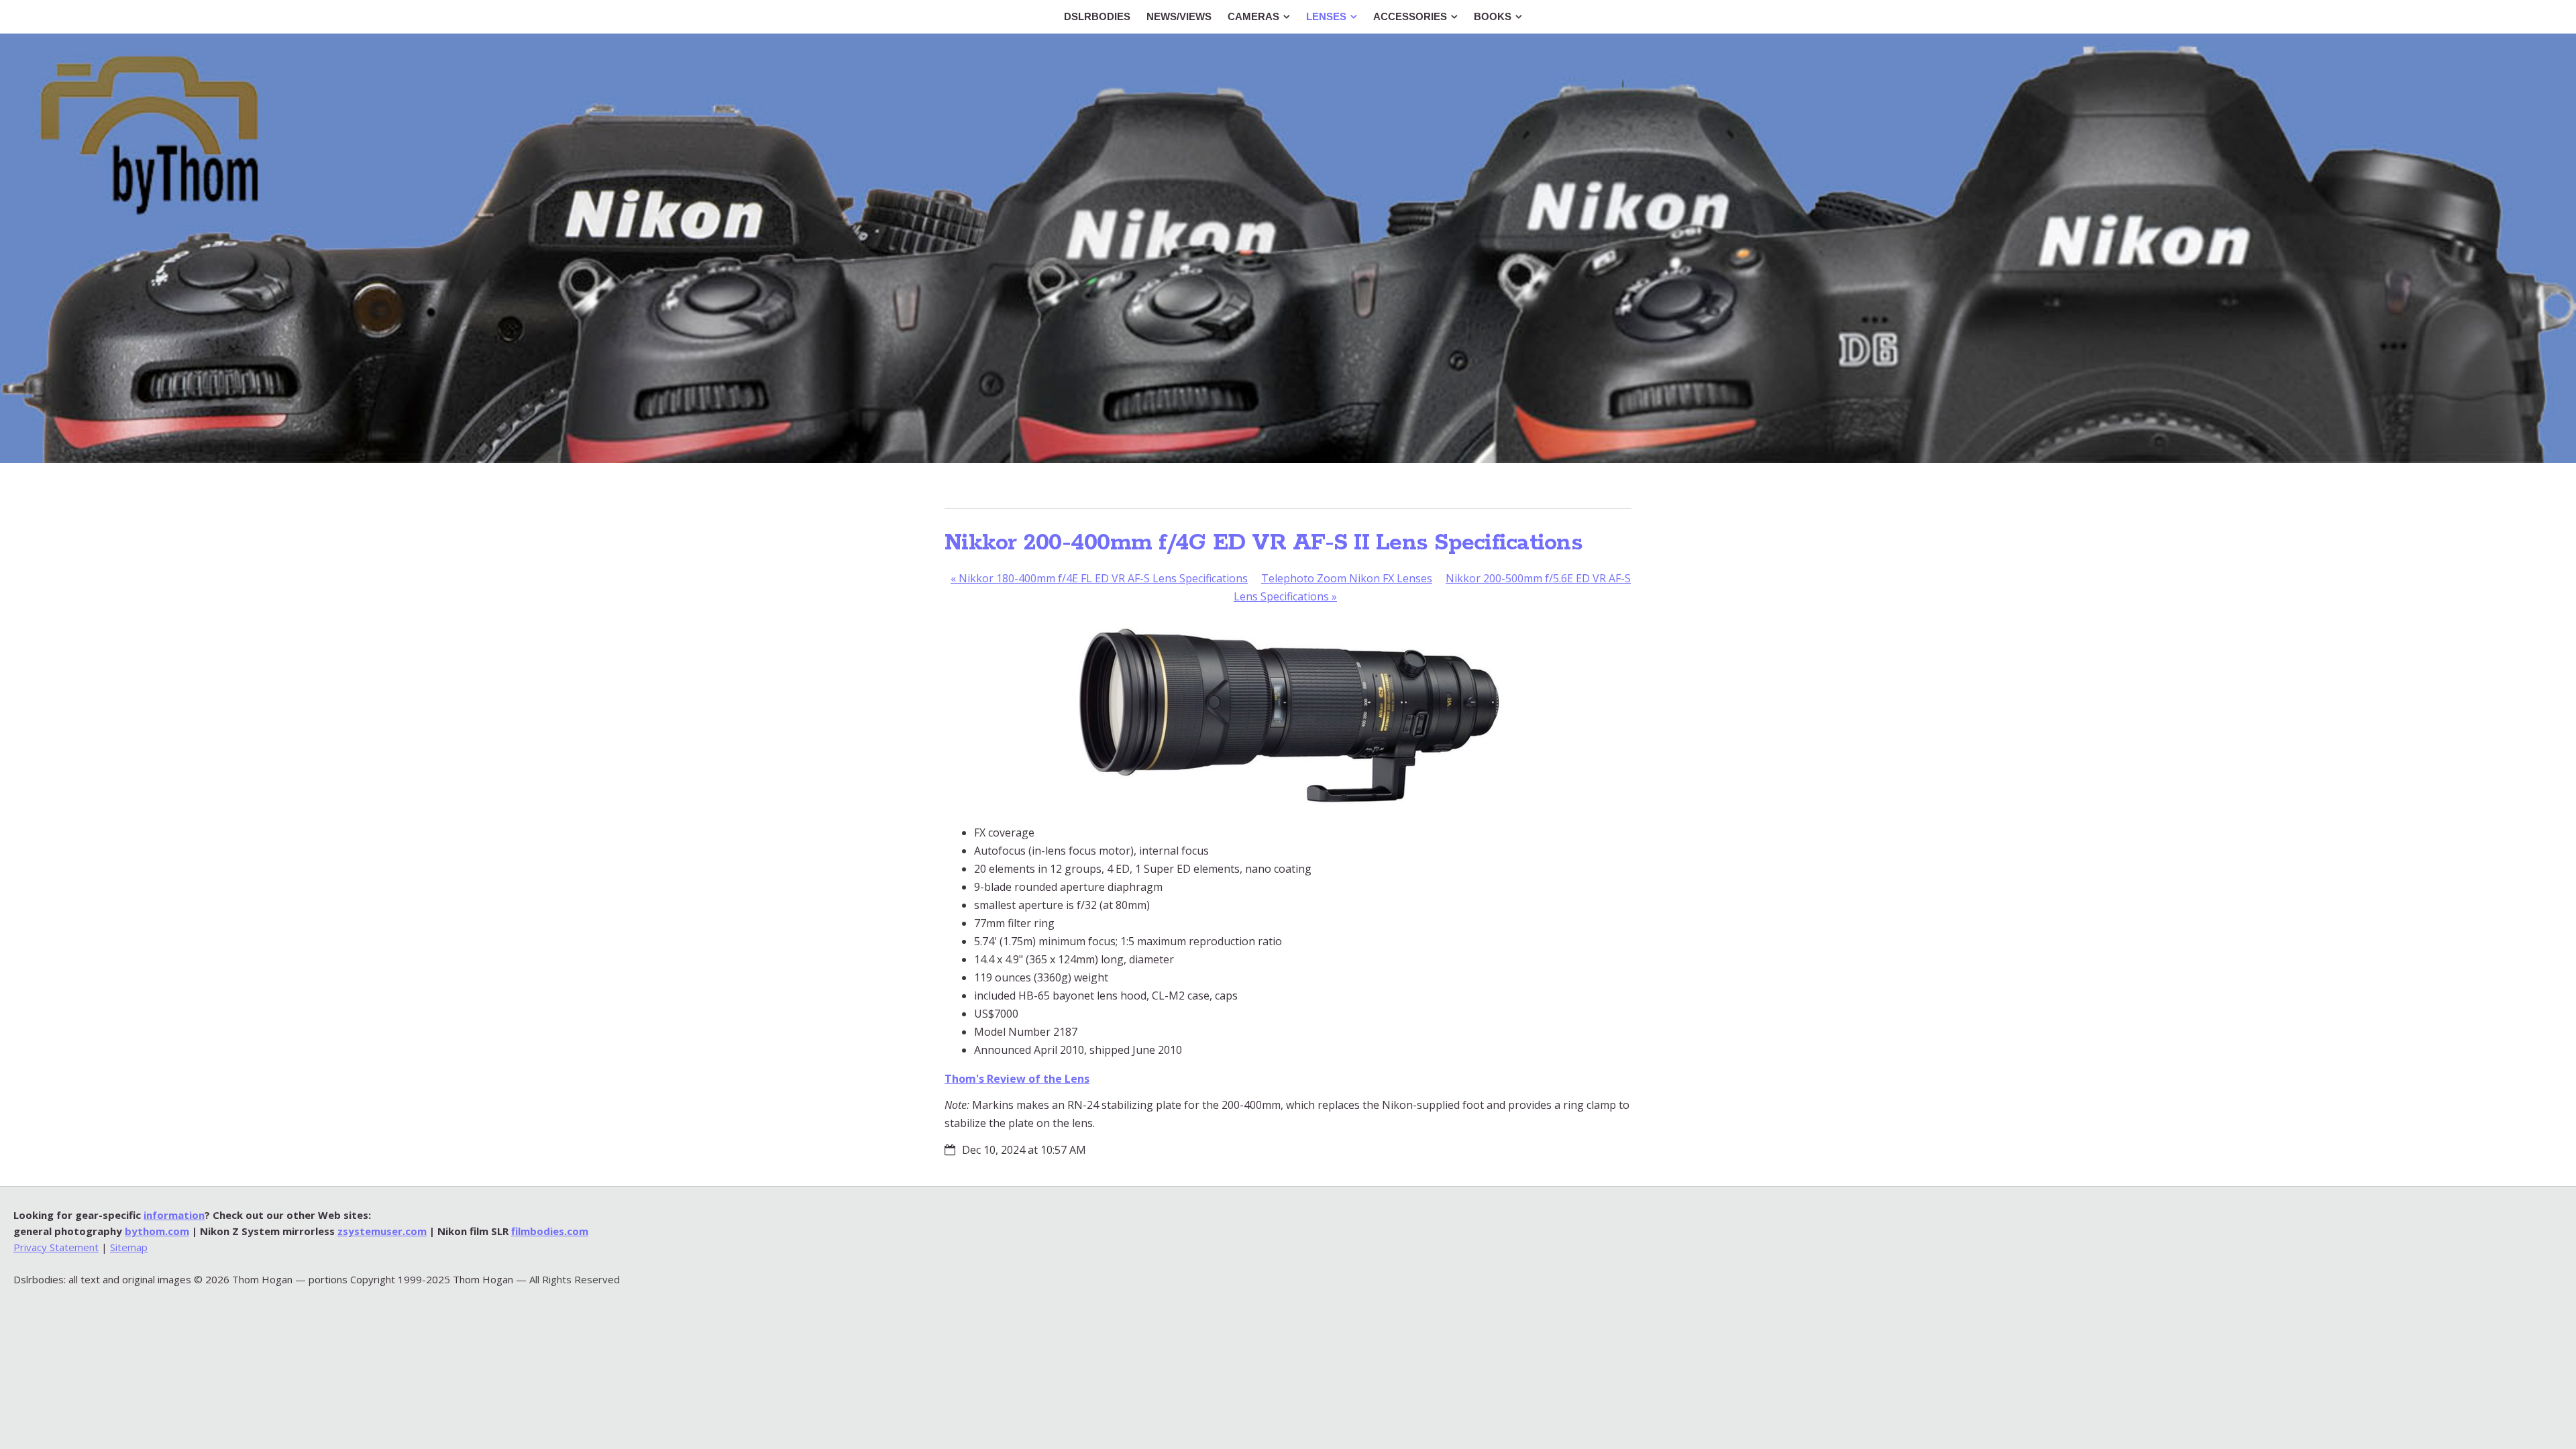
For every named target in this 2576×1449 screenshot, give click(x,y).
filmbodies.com (550, 1231)
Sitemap (129, 1247)
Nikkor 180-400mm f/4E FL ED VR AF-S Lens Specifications (1099, 578)
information (174, 1215)
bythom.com (157, 1231)
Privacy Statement (56, 1247)
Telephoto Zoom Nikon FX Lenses (1347, 578)
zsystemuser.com (382, 1231)
